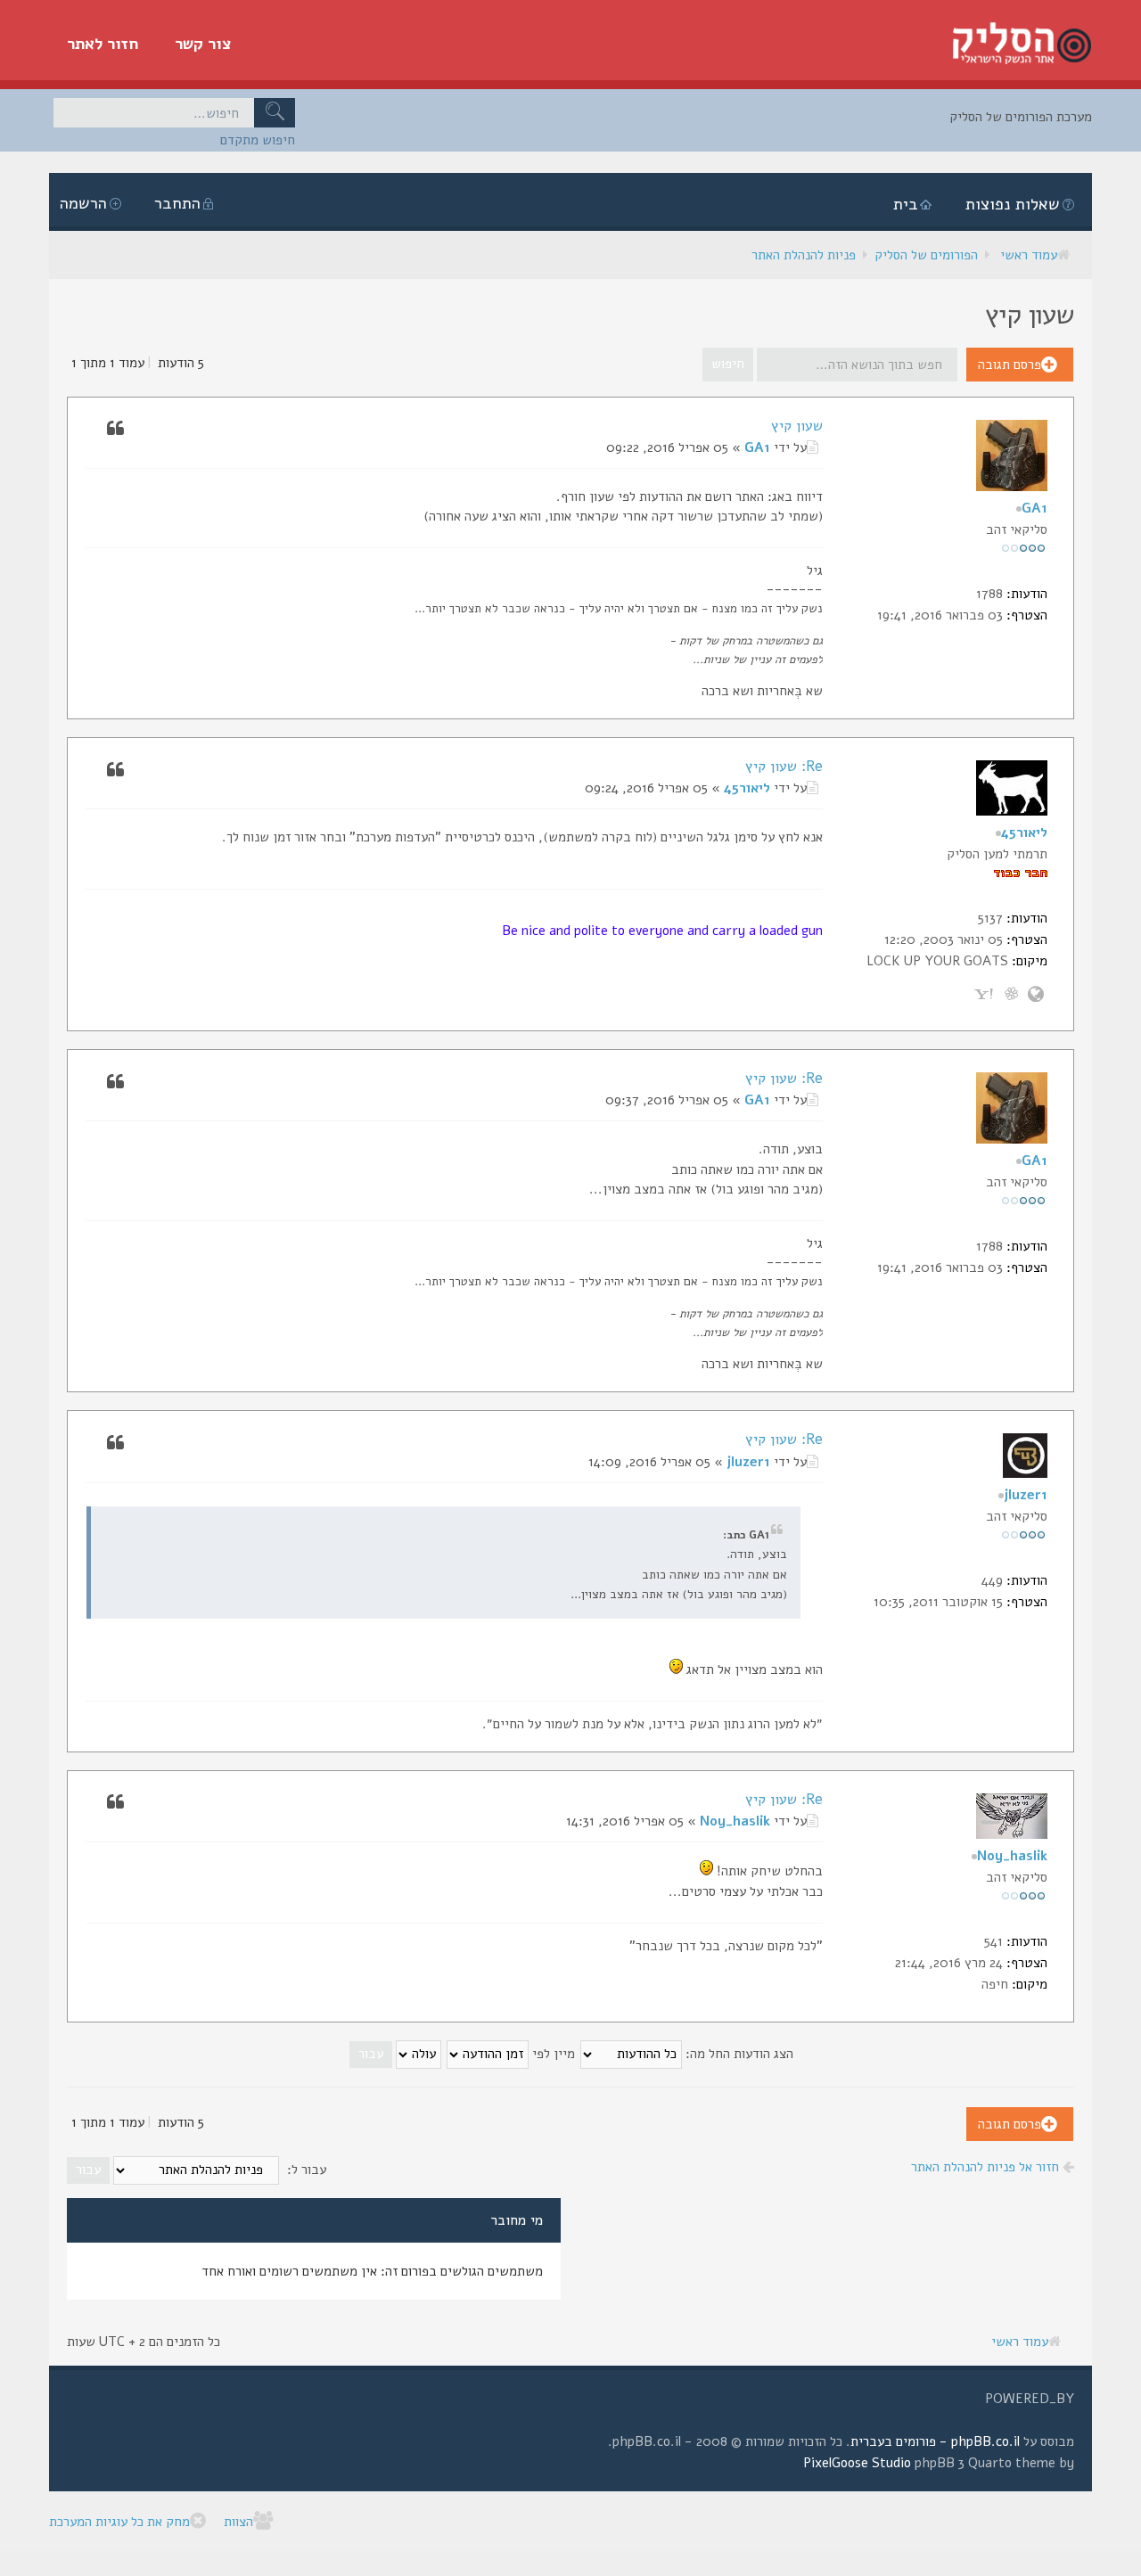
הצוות (238, 2522)
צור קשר (203, 44)
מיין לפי (552, 2054)
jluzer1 (748, 1462)
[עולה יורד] (394, 2054)
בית (906, 204)
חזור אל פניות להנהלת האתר (987, 2167)
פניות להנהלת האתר (804, 255)
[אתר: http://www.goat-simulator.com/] (1036, 992)
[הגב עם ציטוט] (115, 427)
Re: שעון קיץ (784, 767)
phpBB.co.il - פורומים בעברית (935, 2441)
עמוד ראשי (1029, 255)
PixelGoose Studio (857, 2463)
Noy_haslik (735, 1821)
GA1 (757, 447)
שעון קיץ (797, 426)
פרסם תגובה (1010, 365)
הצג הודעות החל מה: (738, 2054)
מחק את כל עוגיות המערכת (119, 2522)
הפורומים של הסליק (926, 255)
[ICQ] (1011, 992)
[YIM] (986, 992)
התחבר (177, 203)
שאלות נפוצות (1013, 204)
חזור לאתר (103, 44)
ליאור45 (747, 788)
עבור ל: (307, 2170)
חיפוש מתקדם (258, 140)
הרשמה (83, 203)
